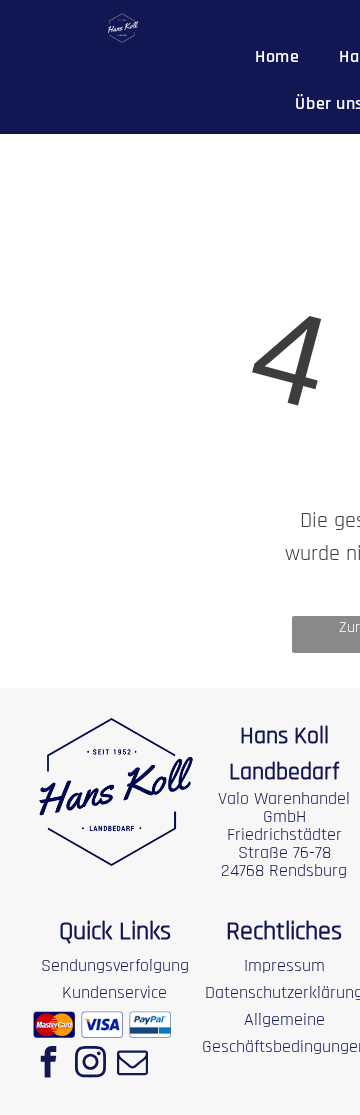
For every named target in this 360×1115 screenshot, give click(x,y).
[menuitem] (277, 56)
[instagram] (90, 1064)
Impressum (284, 965)
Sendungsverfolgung (115, 965)
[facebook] (48, 1064)
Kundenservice (114, 992)
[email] (132, 1064)
